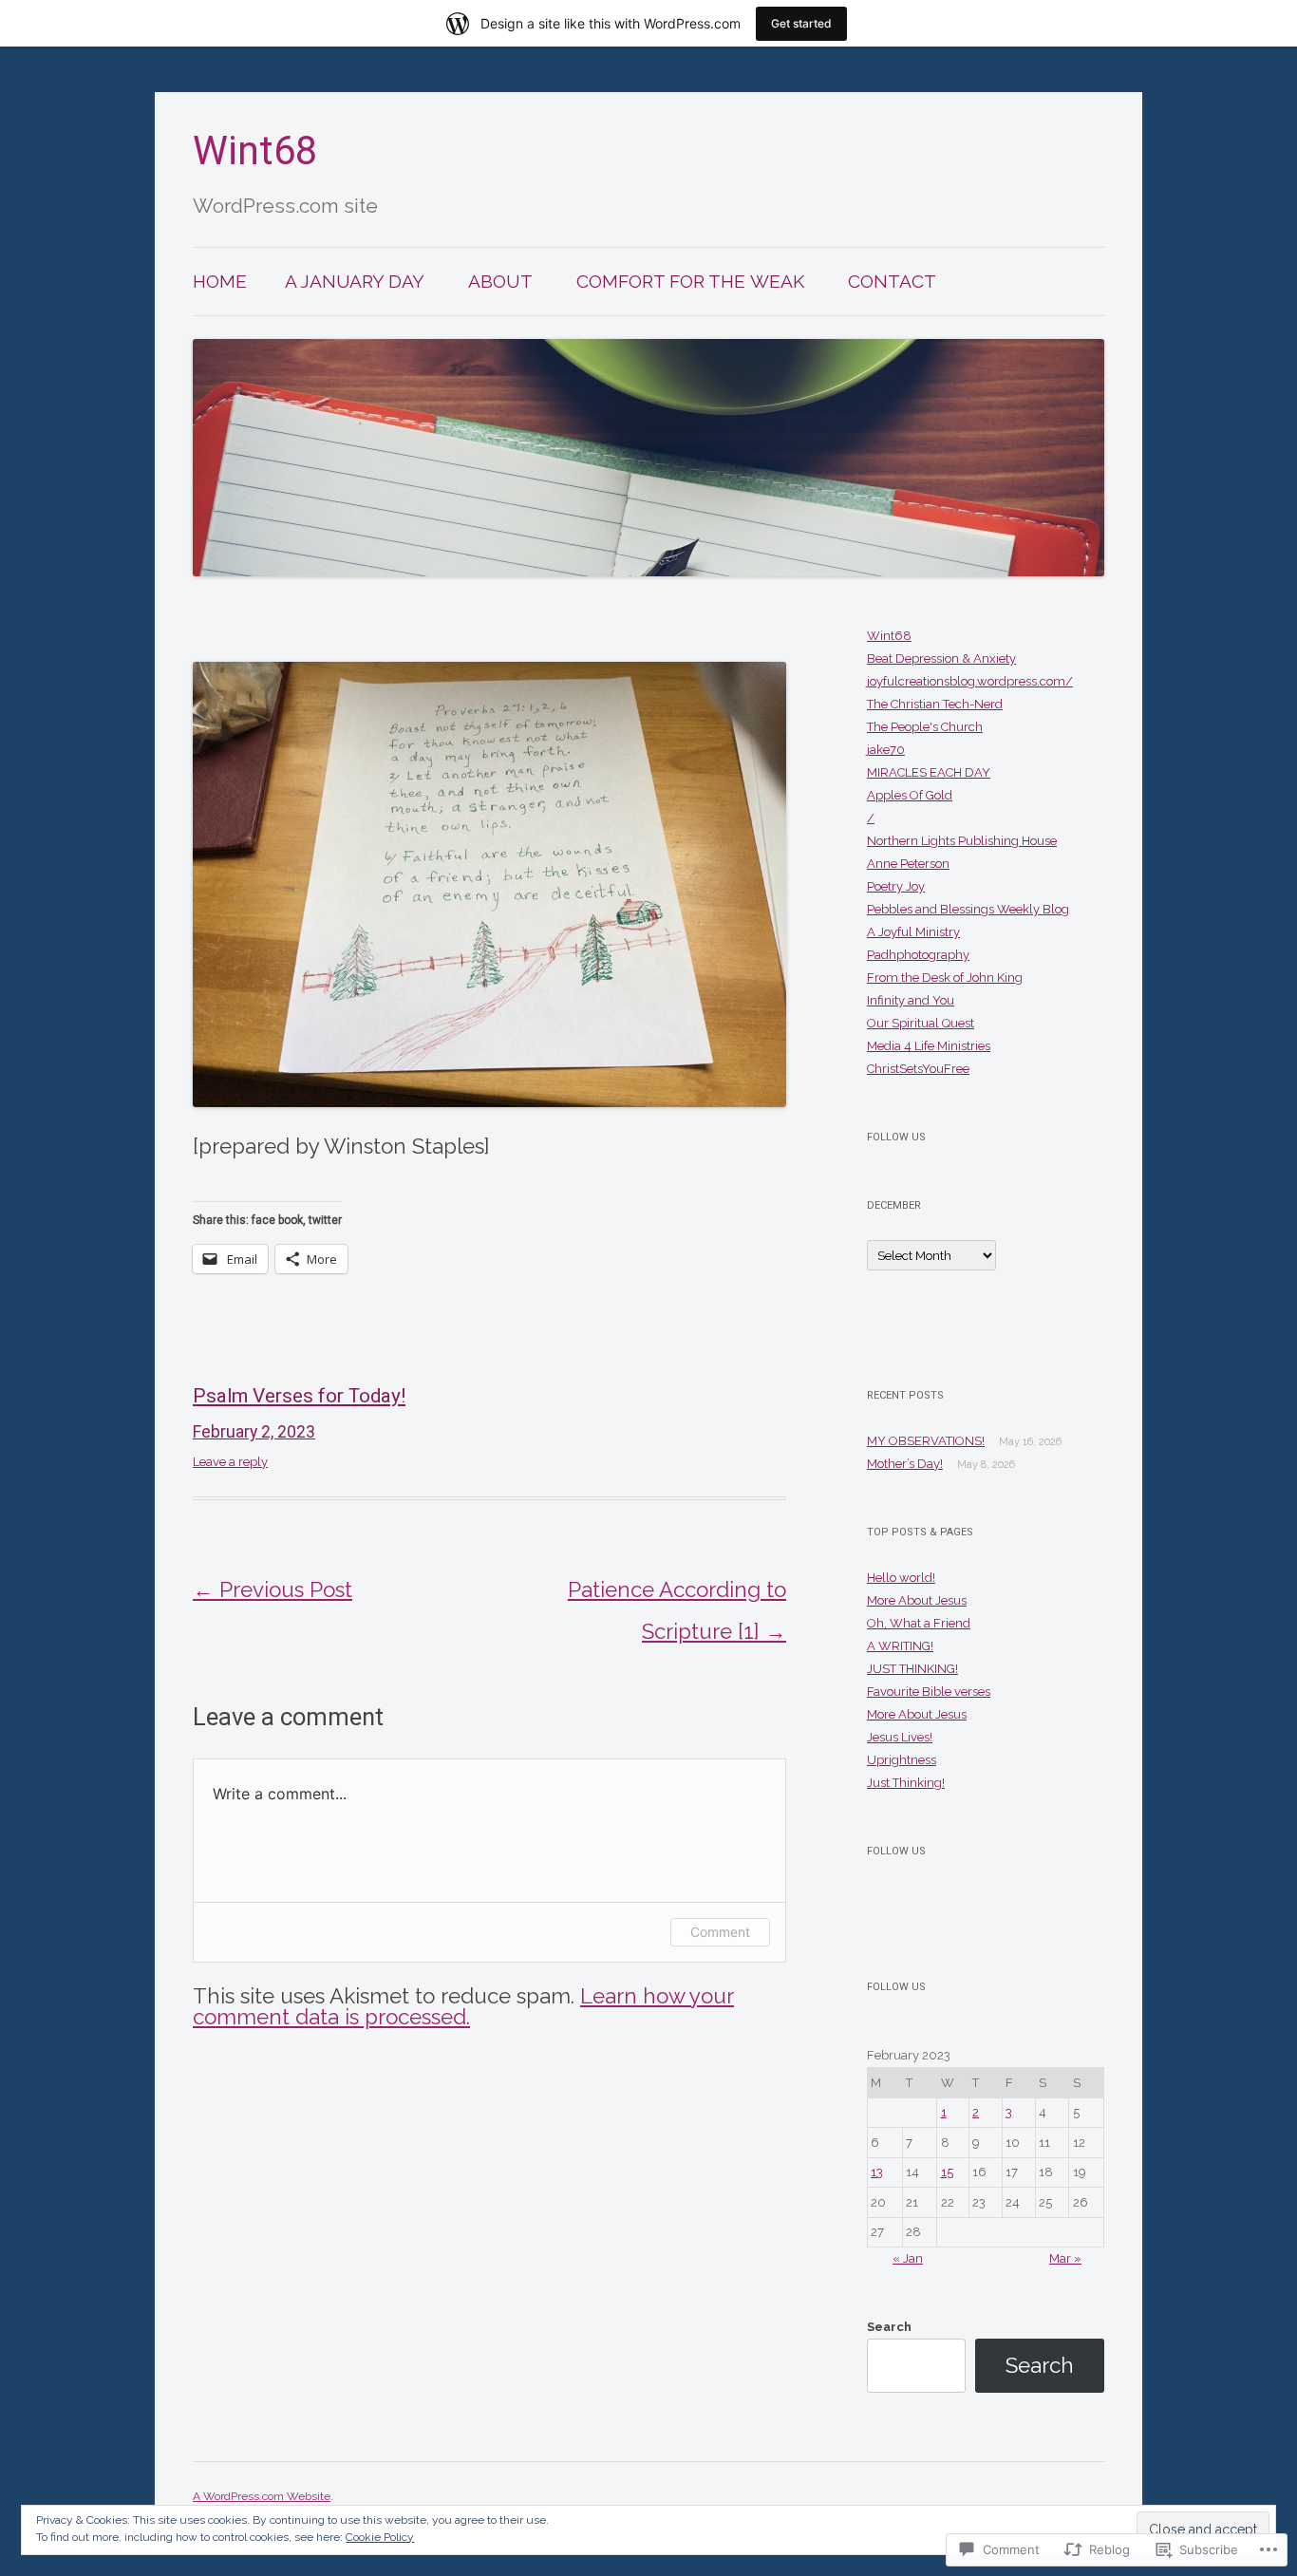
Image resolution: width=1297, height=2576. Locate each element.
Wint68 (255, 150)
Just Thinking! (906, 1783)
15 (947, 2172)
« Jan (908, 2258)
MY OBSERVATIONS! (926, 1441)
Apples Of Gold (910, 795)
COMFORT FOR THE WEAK (690, 281)
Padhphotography (918, 955)
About (500, 281)
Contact (892, 281)
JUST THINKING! (912, 1669)
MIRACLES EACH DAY (929, 772)
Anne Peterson (908, 864)
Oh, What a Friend (919, 1623)
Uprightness (902, 1760)
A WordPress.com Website (262, 2496)
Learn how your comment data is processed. (463, 2006)
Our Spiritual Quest (921, 1023)
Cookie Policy (380, 2537)
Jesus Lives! (900, 1737)
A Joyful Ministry (913, 932)
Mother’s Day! (905, 1464)
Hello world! (901, 1578)
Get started (801, 23)
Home (220, 281)
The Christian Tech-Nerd (935, 704)
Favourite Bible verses (929, 1692)
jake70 (886, 750)
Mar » (1065, 2258)
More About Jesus (917, 1600)
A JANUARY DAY (355, 281)
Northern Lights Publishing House (962, 841)
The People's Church (925, 727)
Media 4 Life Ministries (929, 1046)
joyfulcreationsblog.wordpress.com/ (970, 681)
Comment (720, 1932)
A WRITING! (900, 1646)
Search (889, 2327)
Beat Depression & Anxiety (941, 658)
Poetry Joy (896, 886)
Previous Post (273, 1589)
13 (877, 2172)
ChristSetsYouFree (918, 1069)
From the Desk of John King (945, 978)
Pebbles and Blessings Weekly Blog (968, 909)
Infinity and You (911, 1000)
